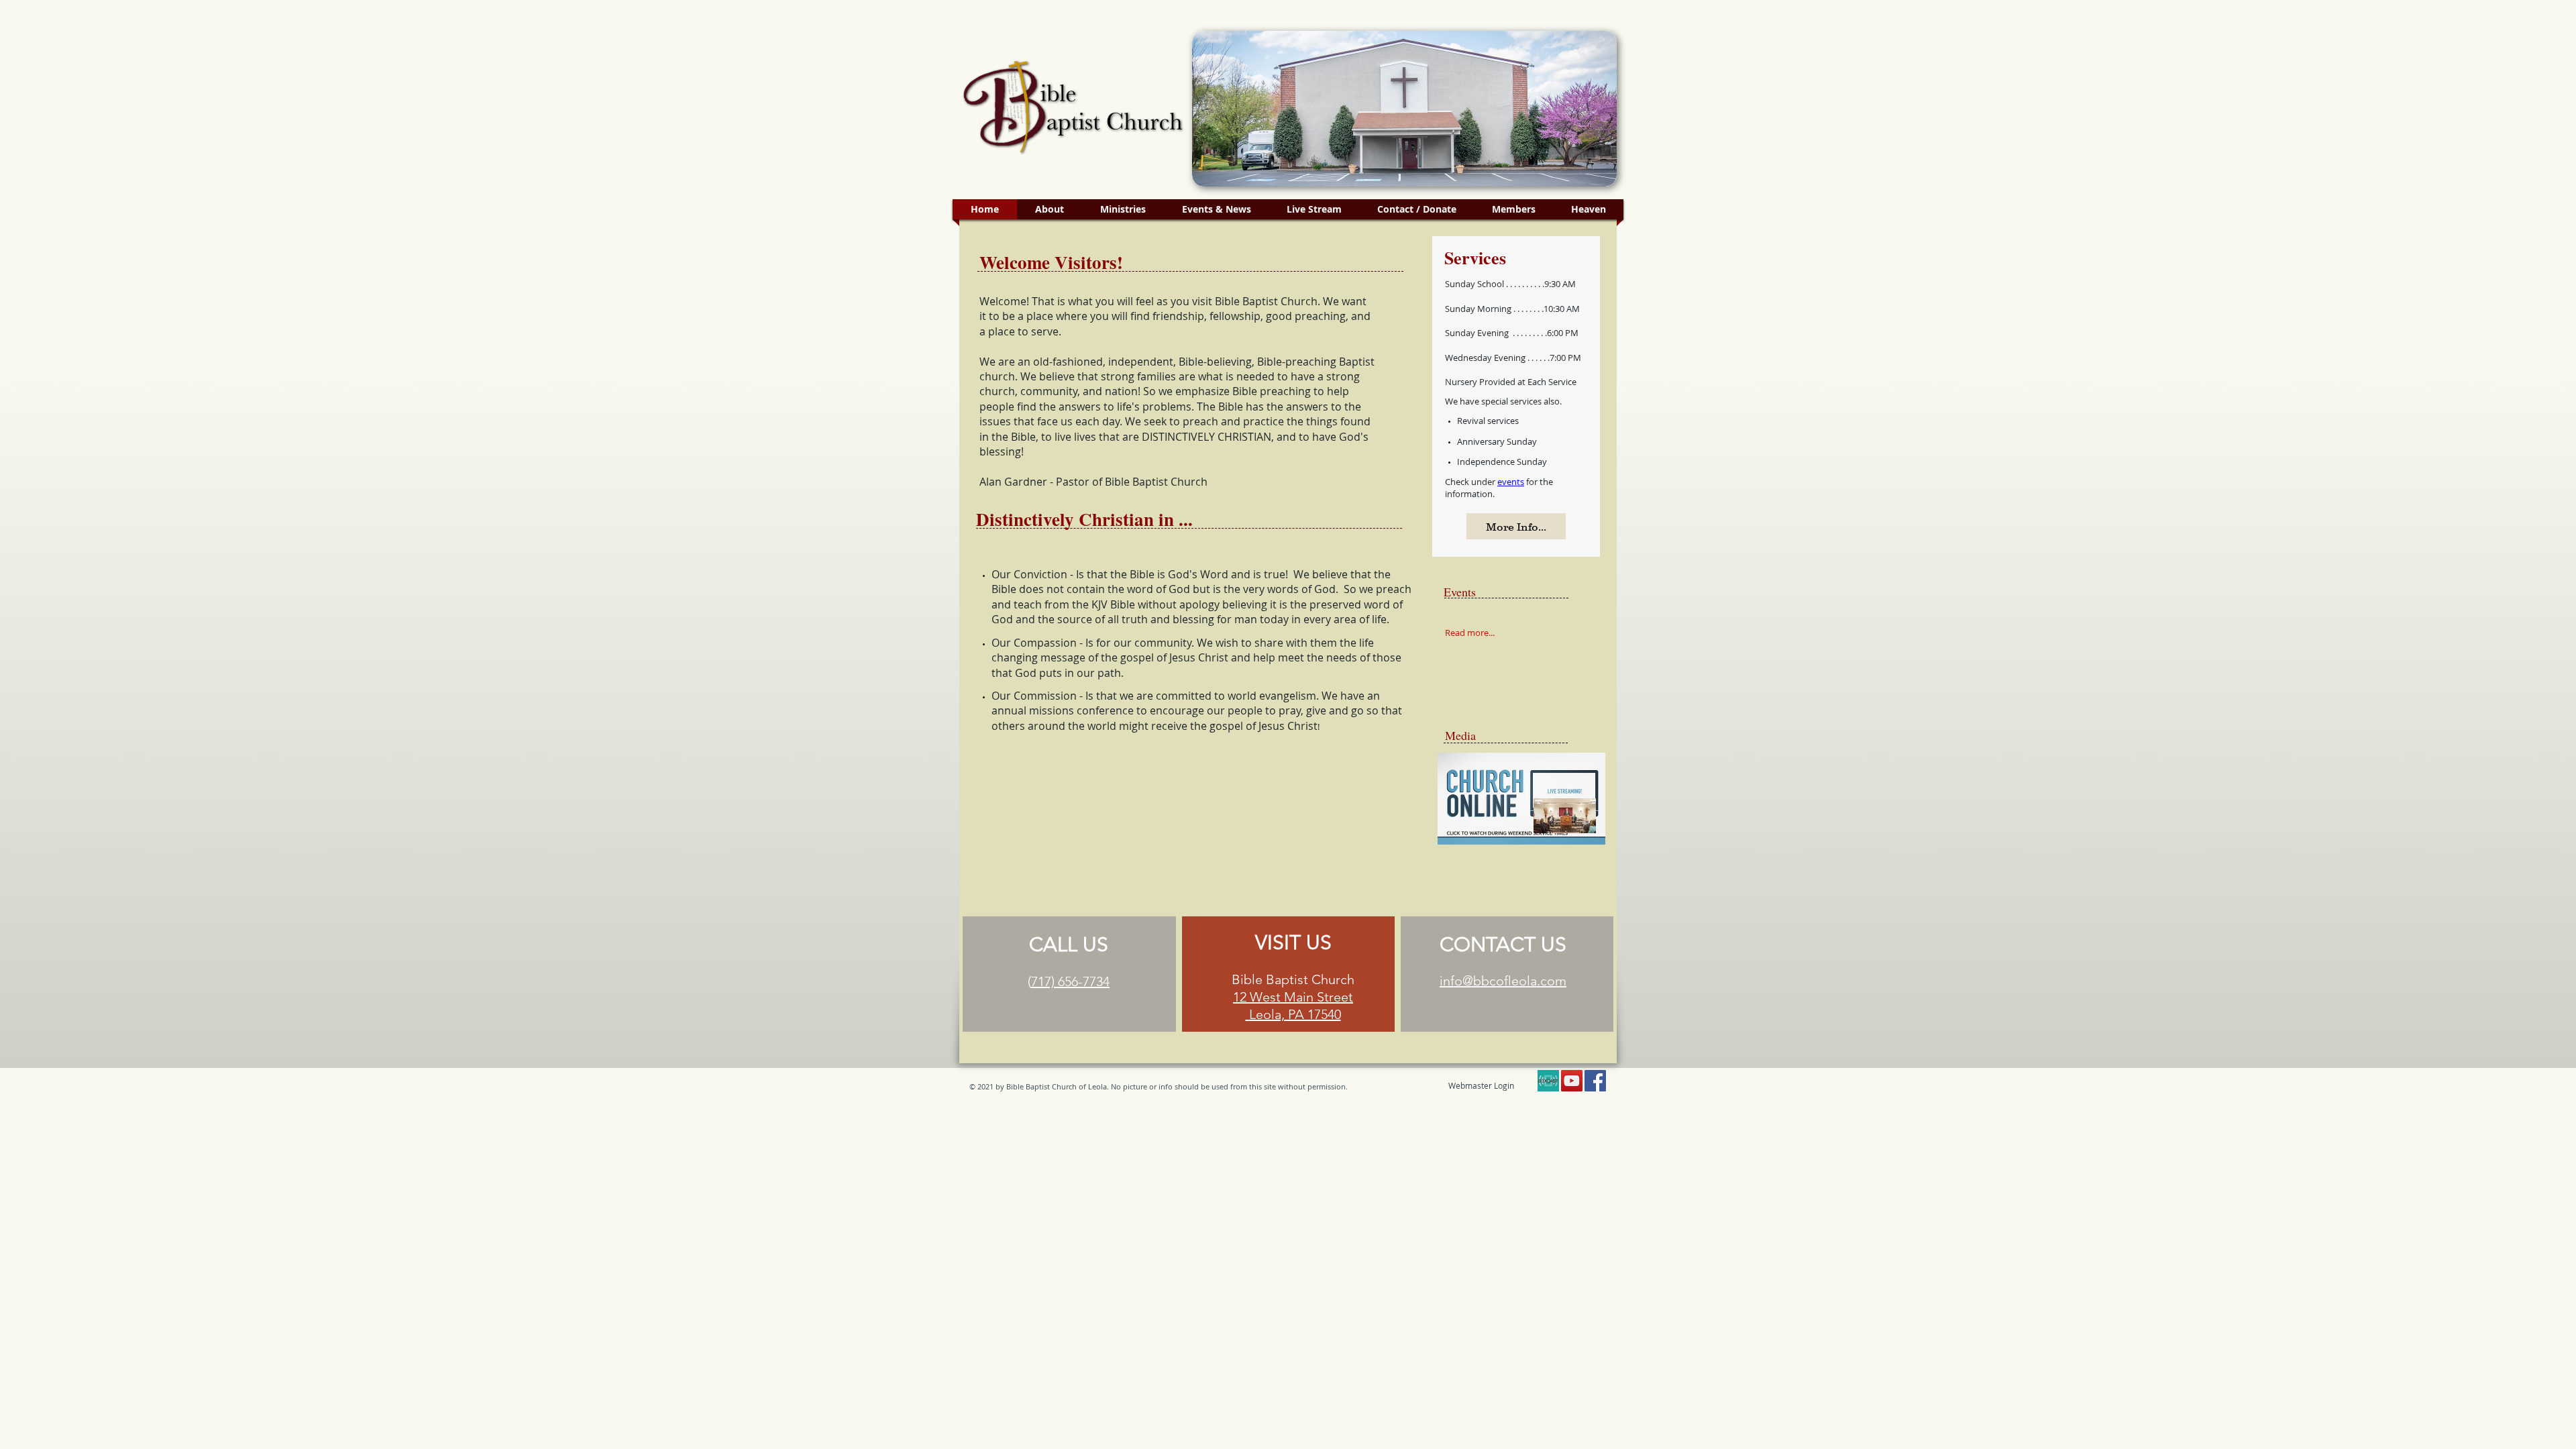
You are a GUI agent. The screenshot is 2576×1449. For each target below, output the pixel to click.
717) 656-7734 (1070, 981)
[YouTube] (1572, 1081)
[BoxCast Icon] (1548, 1081)
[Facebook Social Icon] (1595, 1081)
